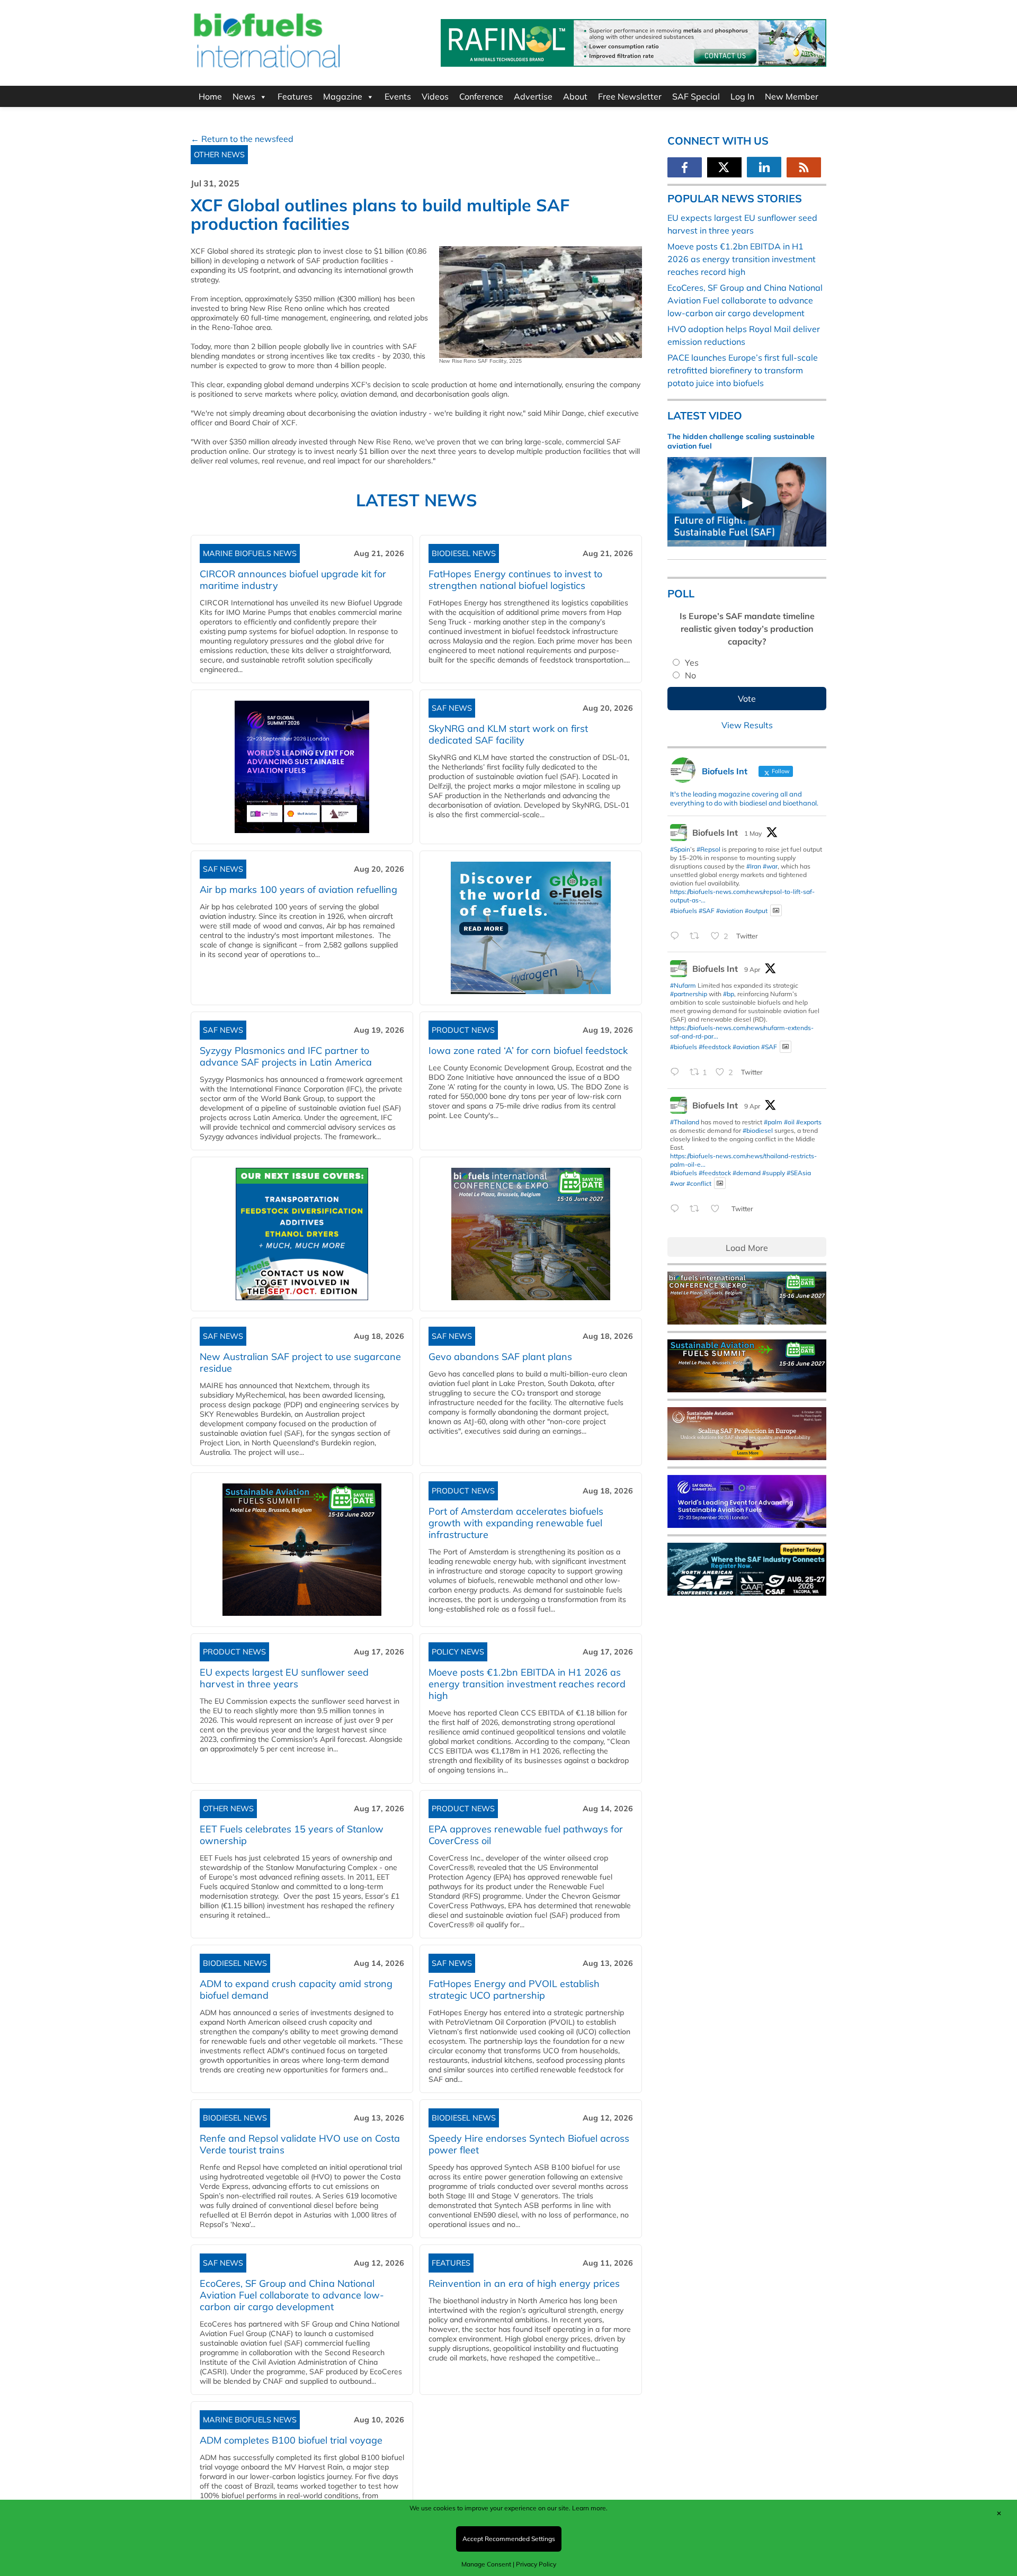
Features (295, 96)
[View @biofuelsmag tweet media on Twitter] (776, 911)
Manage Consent (486, 2564)
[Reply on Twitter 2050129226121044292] (677, 936)
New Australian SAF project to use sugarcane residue (300, 1362)
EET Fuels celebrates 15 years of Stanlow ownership (292, 1835)
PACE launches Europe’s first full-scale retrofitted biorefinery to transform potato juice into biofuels (743, 370)
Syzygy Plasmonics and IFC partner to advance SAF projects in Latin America (286, 1056)
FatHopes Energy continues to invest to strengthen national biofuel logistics (515, 580)
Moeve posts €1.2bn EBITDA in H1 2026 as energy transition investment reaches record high (527, 1684)
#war (770, 866)
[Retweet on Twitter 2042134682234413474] (698, 1209)
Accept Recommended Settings (509, 2539)
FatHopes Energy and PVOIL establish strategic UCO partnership (514, 1989)
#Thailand (685, 1122)
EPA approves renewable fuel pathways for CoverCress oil (526, 1835)
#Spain (680, 849)
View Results (747, 725)
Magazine (343, 96)
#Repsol (708, 849)
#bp (729, 994)
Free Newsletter (630, 96)
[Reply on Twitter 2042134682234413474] (677, 1209)
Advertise (533, 96)
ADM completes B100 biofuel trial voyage (291, 2440)
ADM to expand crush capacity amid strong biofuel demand (296, 1989)
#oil (789, 1122)
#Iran (754, 866)
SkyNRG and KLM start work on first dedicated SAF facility (508, 734)
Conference (481, 96)
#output (756, 910)
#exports (809, 1122)
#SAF (707, 910)
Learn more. (590, 2508)
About (575, 96)
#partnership (689, 994)
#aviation (730, 910)
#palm (773, 1122)
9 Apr (752, 969)
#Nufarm (683, 985)
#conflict (699, 1183)
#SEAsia (799, 1173)
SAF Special (696, 96)
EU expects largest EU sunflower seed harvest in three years (284, 1678)
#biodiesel (758, 1130)
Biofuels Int (715, 833)
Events (398, 96)
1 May (753, 833)
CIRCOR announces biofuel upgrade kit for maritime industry (293, 580)
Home (210, 96)
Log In (742, 96)
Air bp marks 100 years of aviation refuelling (298, 889)
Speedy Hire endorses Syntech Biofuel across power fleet (529, 2144)
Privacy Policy (536, 2564)
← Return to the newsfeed (242, 139)
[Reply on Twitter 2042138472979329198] (677, 1073)
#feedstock (715, 1047)
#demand (747, 1173)
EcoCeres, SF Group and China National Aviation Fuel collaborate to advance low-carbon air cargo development (292, 2295)
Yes (692, 663)
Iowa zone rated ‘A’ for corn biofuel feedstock (528, 1050)
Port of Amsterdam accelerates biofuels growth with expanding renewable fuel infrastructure (516, 1523)
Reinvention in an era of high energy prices (524, 2283)
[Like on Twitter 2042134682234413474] (718, 1209)
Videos (435, 96)
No (690, 675)
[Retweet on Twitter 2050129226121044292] (698, 936)
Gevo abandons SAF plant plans (503, 1357)
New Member (792, 96)
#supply (774, 1173)
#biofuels (684, 910)
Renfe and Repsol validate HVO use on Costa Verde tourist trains (300, 2144)
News (244, 96)
